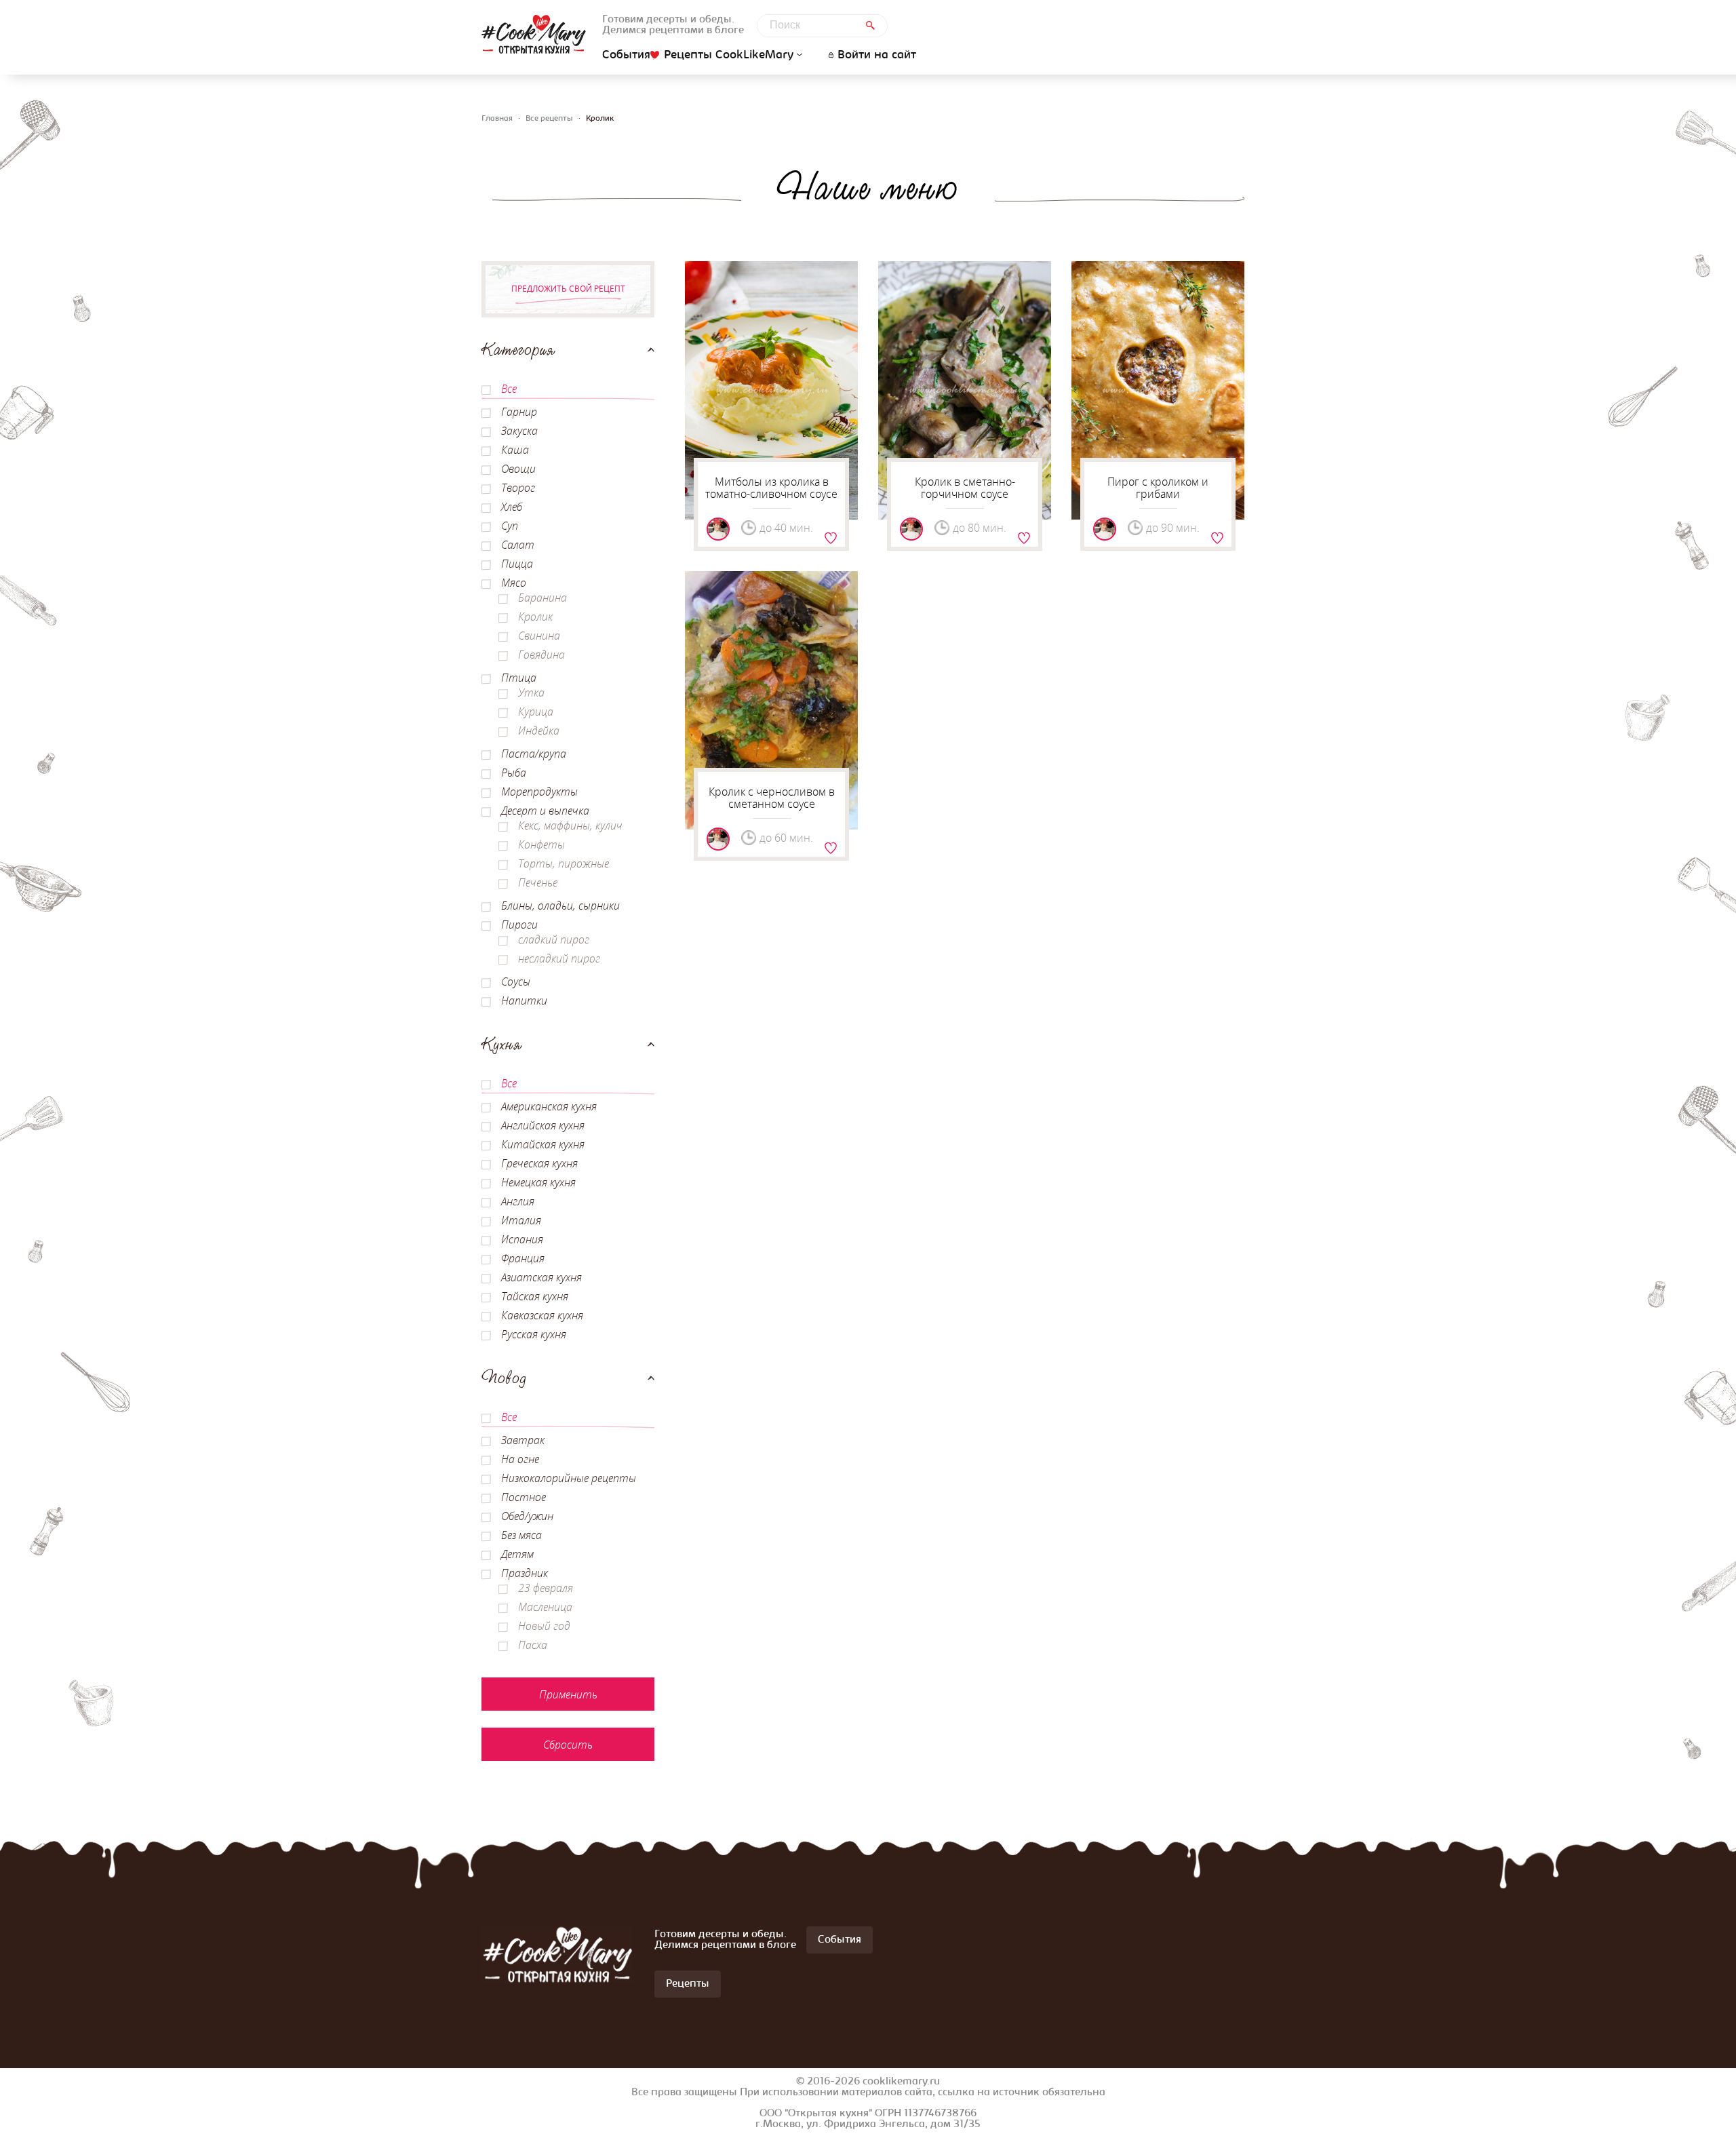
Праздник (525, 1573)
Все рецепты (549, 119)
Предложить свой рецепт (568, 289)
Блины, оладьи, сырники (560, 906)
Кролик (535, 617)
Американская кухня (549, 1106)
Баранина (542, 598)
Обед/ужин (527, 1516)
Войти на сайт (877, 56)
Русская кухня (534, 1334)
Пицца (517, 564)
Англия (518, 1201)
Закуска (519, 431)
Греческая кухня (539, 1163)
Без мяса (521, 1535)
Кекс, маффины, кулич (570, 825)
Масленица (545, 1607)
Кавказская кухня (542, 1315)
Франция (523, 1258)
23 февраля (546, 1588)
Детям (517, 1554)
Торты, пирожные (564, 863)
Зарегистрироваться (831, 538)
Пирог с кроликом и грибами (1158, 488)
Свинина (539, 636)
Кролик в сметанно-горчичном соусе (965, 488)
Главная (497, 119)
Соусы (516, 981)
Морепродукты (539, 792)
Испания (522, 1239)
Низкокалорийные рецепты (569, 1478)
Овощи (518, 469)
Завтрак (523, 1440)
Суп (510, 526)
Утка (531, 693)
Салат (518, 545)
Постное (524, 1497)
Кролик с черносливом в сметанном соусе (772, 798)
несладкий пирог (559, 958)
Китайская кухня (543, 1144)
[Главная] (534, 34)
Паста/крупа (534, 754)
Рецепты (688, 1984)
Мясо (514, 583)
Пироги (519, 925)
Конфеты (541, 844)
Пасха (533, 1645)
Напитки (524, 1000)
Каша (515, 450)
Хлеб (512, 507)
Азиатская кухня (541, 1277)
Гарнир (519, 412)
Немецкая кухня (538, 1182)
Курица (536, 712)
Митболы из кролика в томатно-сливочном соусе (771, 488)
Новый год (544, 1626)
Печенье (538, 882)
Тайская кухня (535, 1296)
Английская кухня (543, 1125)
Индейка (539, 731)
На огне (520, 1459)
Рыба (514, 773)
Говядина (541, 655)
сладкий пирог (554, 939)
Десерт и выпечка (545, 811)
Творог (518, 488)
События (626, 56)
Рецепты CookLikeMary (729, 55)
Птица (519, 678)
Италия (521, 1220)
